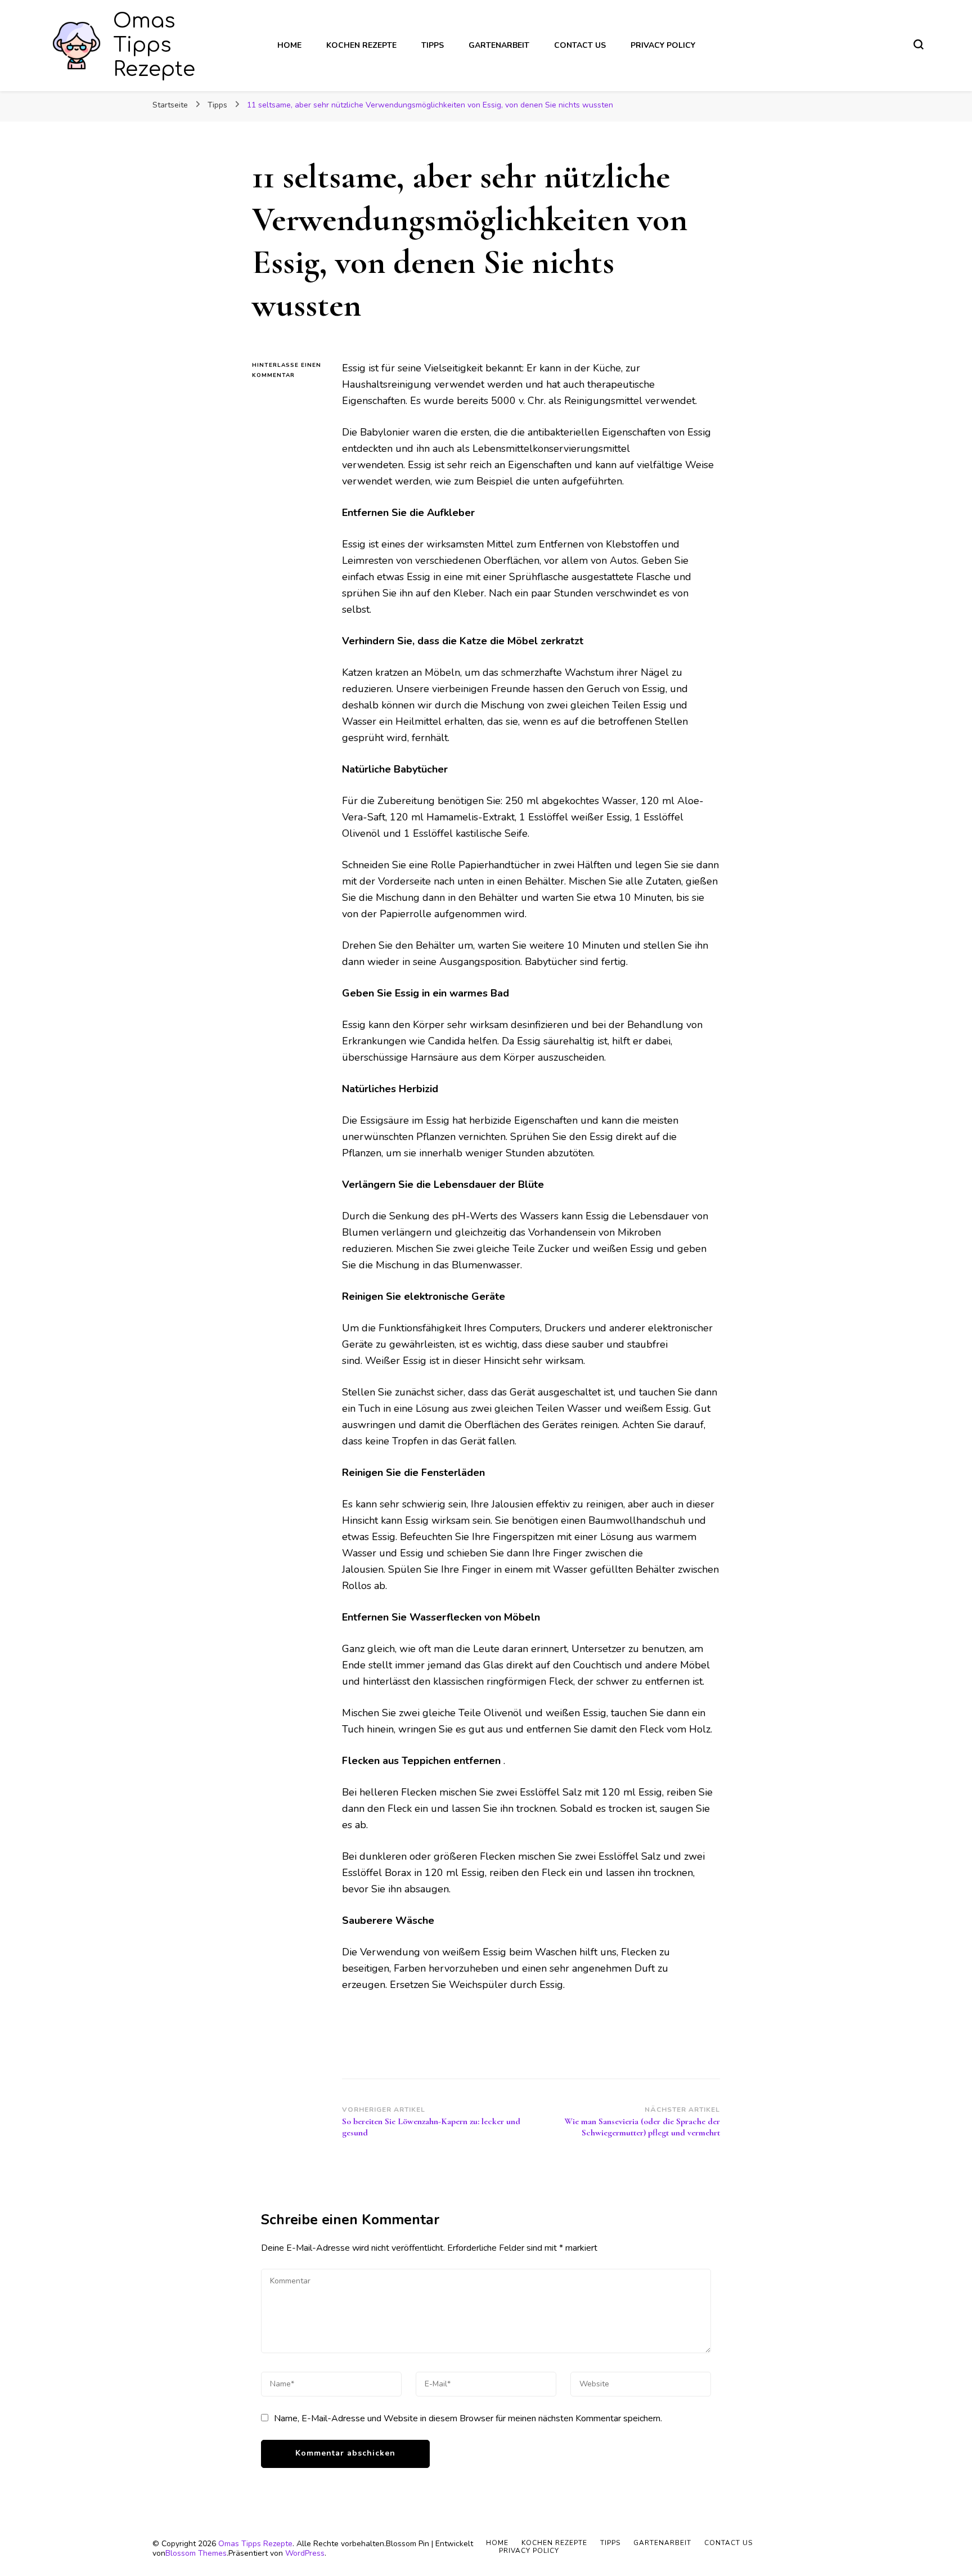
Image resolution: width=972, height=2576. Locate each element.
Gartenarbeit (499, 45)
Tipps (433, 45)
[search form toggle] (919, 44)
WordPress (305, 2553)
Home (289, 45)
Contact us (580, 45)
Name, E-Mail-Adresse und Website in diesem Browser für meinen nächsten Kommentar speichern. (468, 2418)
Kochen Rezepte (361, 45)
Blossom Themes (196, 2553)
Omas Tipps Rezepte (154, 45)
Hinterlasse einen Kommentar (289, 371)
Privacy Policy (663, 45)
